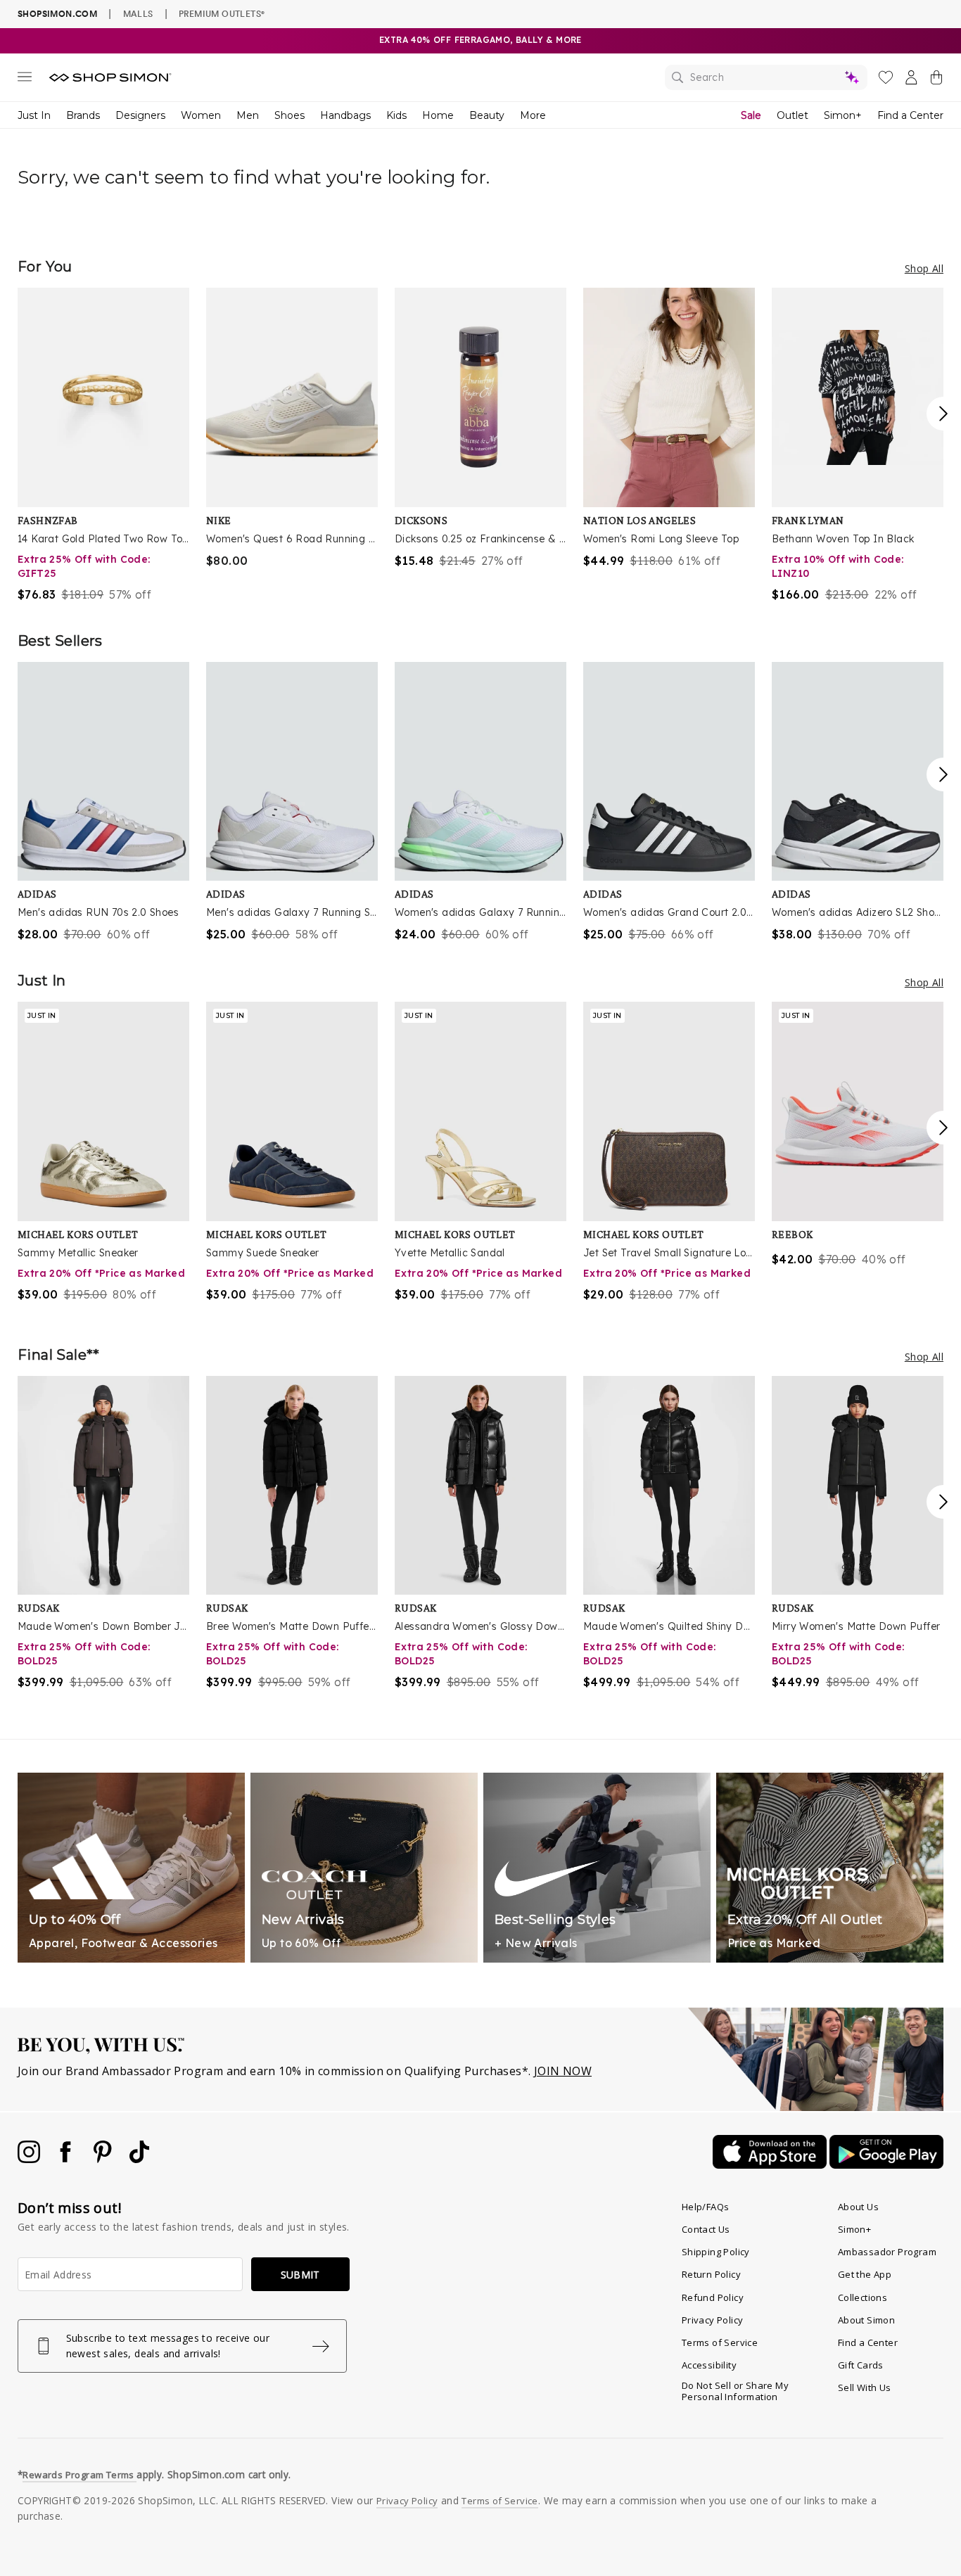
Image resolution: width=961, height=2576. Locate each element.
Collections (863, 2297)
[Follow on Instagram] (30, 2159)
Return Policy (711, 2274)
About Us (858, 2207)
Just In (34, 115)
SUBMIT (300, 2275)
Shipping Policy (716, 2252)
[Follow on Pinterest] (104, 2159)
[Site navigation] (25, 79)
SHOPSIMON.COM (57, 14)
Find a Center (910, 115)
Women (201, 115)
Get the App (865, 2274)
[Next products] (943, 414)
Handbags (345, 115)
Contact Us (706, 2229)
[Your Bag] (936, 80)
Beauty (487, 115)
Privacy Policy (713, 2320)
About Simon (866, 2320)
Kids (396, 115)
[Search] (766, 77)
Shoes (289, 115)
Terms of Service (720, 2342)
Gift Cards (861, 2365)
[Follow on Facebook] (67, 2159)
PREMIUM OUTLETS (222, 13)
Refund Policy (713, 2297)
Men (248, 115)
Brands (83, 115)
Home (438, 115)
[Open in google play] (886, 2164)
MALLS (138, 13)
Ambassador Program (887, 2252)
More (533, 115)
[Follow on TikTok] (139, 2159)
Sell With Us (865, 2387)
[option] (103, 445)
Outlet (793, 115)
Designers (140, 115)
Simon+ (843, 115)
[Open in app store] (771, 2164)
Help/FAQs (706, 2207)
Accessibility (709, 2365)
